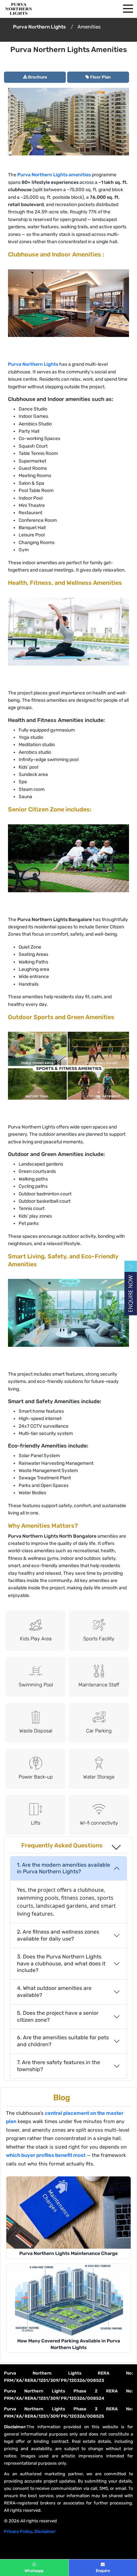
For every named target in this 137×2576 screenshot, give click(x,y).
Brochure (37, 77)
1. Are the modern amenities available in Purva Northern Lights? (64, 1868)
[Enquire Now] (129, 1288)
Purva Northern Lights (33, 364)
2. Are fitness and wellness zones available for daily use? (58, 1935)
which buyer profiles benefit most (46, 2155)
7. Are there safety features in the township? (59, 2066)
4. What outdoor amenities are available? (54, 1992)
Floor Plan (100, 77)
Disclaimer (45, 2531)
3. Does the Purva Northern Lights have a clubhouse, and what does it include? (61, 1964)
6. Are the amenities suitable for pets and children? (63, 2041)
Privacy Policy (18, 2531)
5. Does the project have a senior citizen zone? (58, 2016)
